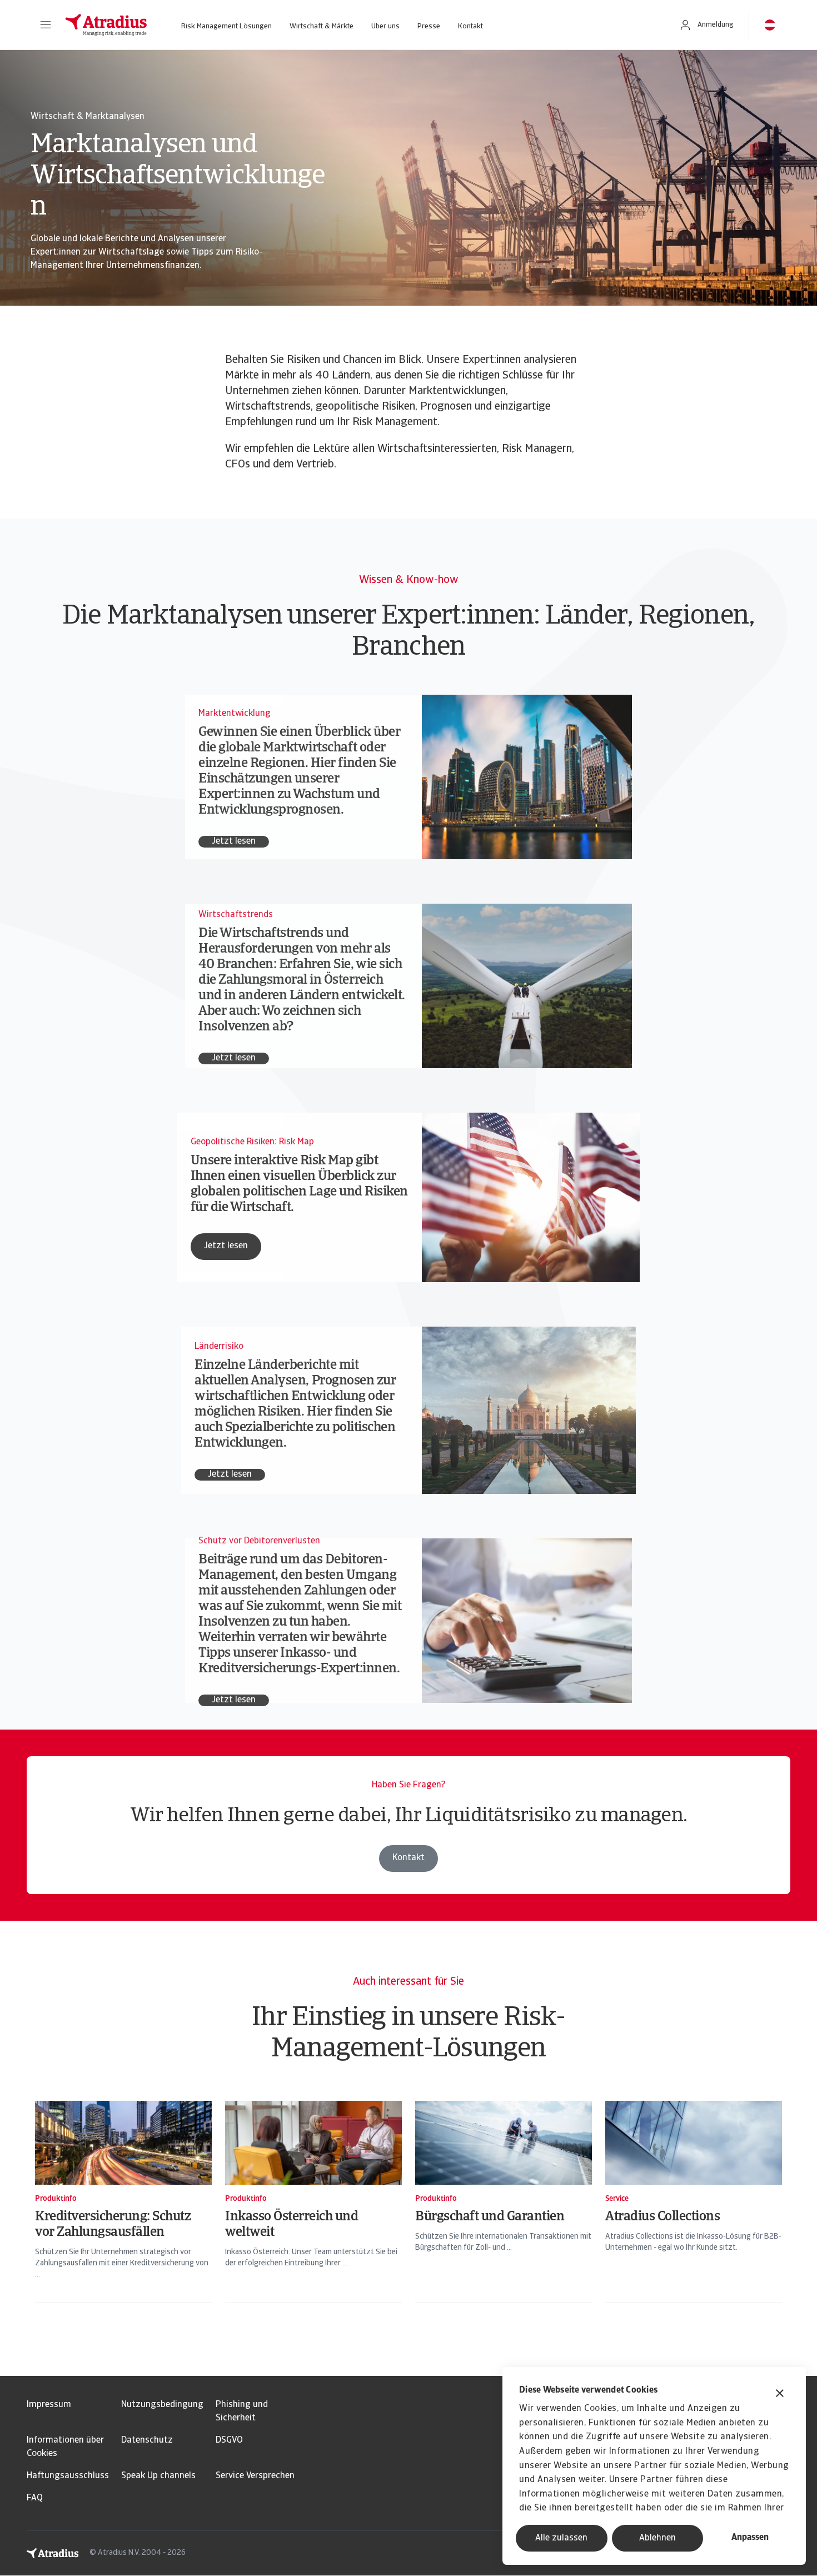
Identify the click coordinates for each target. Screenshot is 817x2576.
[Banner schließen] (780, 2395)
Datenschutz (147, 2440)
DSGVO (229, 2440)
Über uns (385, 26)
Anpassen (750, 2538)
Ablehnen (657, 2538)
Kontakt (470, 26)
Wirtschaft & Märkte (322, 26)
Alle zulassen (561, 2538)
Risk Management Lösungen (226, 26)
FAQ (35, 2498)
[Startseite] (106, 25)
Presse (429, 26)
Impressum (49, 2405)
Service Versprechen (255, 2476)
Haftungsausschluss (68, 2476)
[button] (46, 25)
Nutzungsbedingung (162, 2405)
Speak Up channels (158, 2476)
